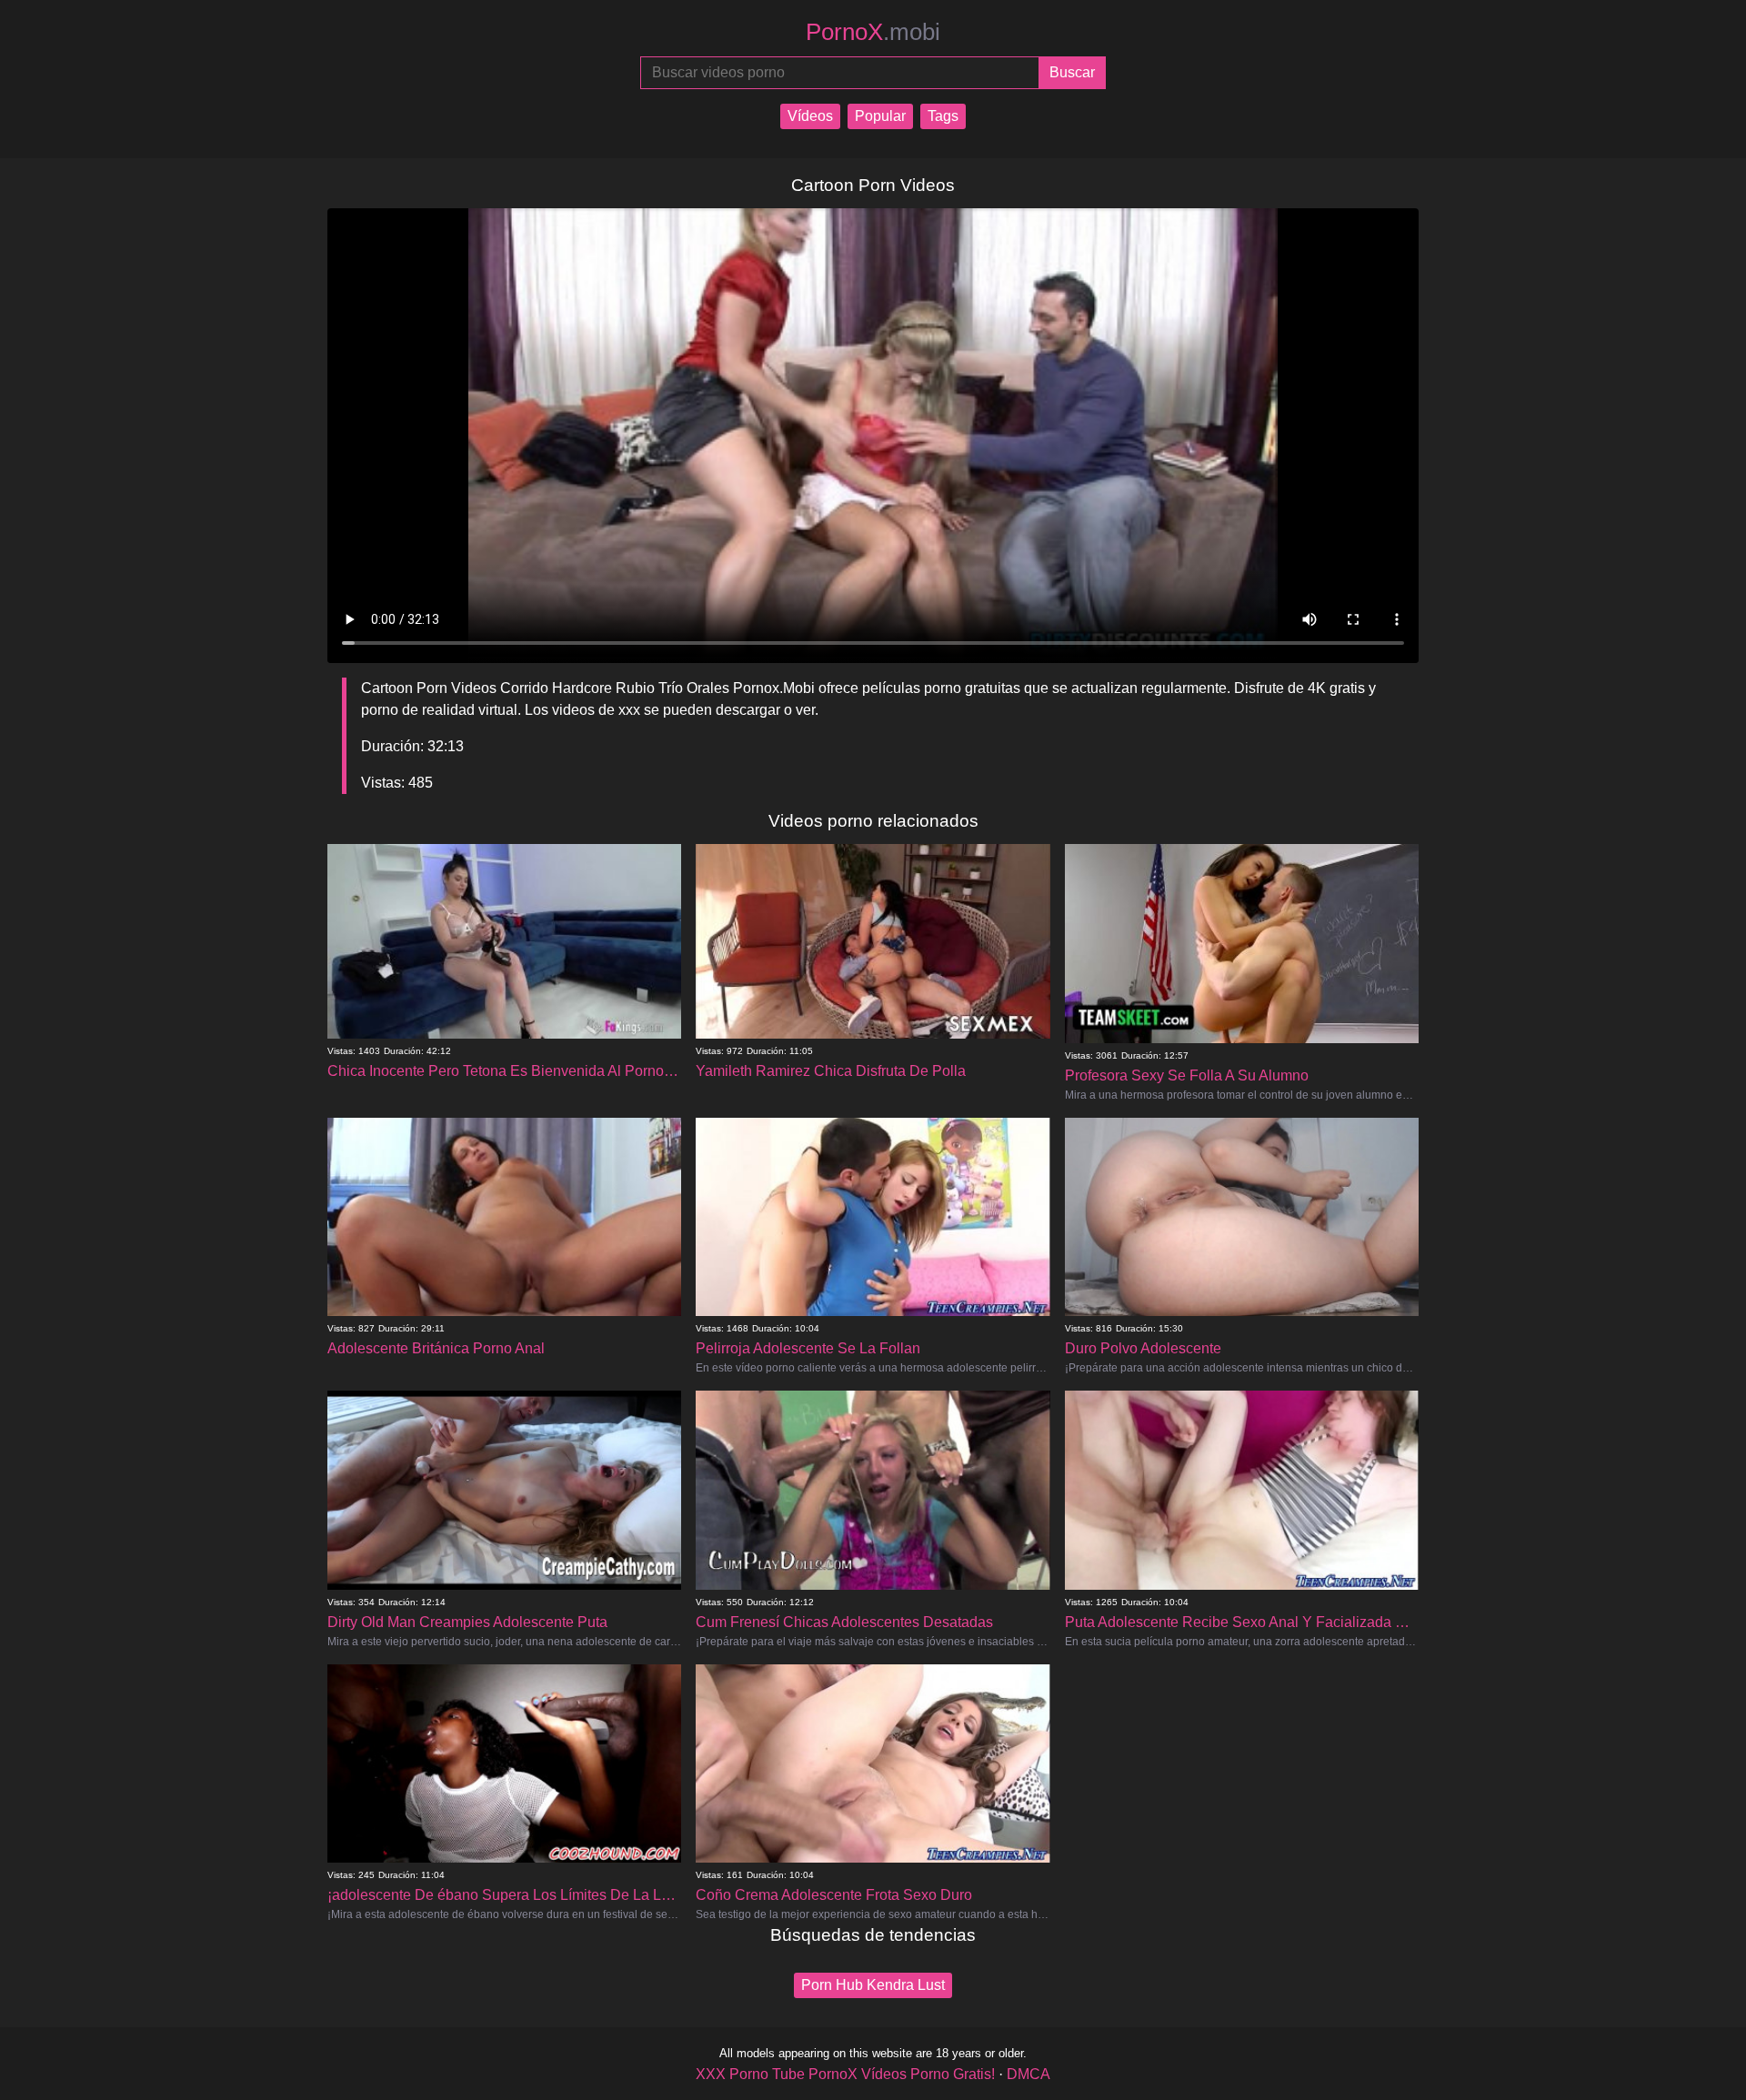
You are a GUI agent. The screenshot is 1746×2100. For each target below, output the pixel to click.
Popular (880, 116)
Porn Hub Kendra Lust (873, 1985)
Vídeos (810, 116)
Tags (943, 116)
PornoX (873, 32)
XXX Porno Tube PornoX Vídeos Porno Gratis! (845, 2074)
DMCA (1029, 2074)
